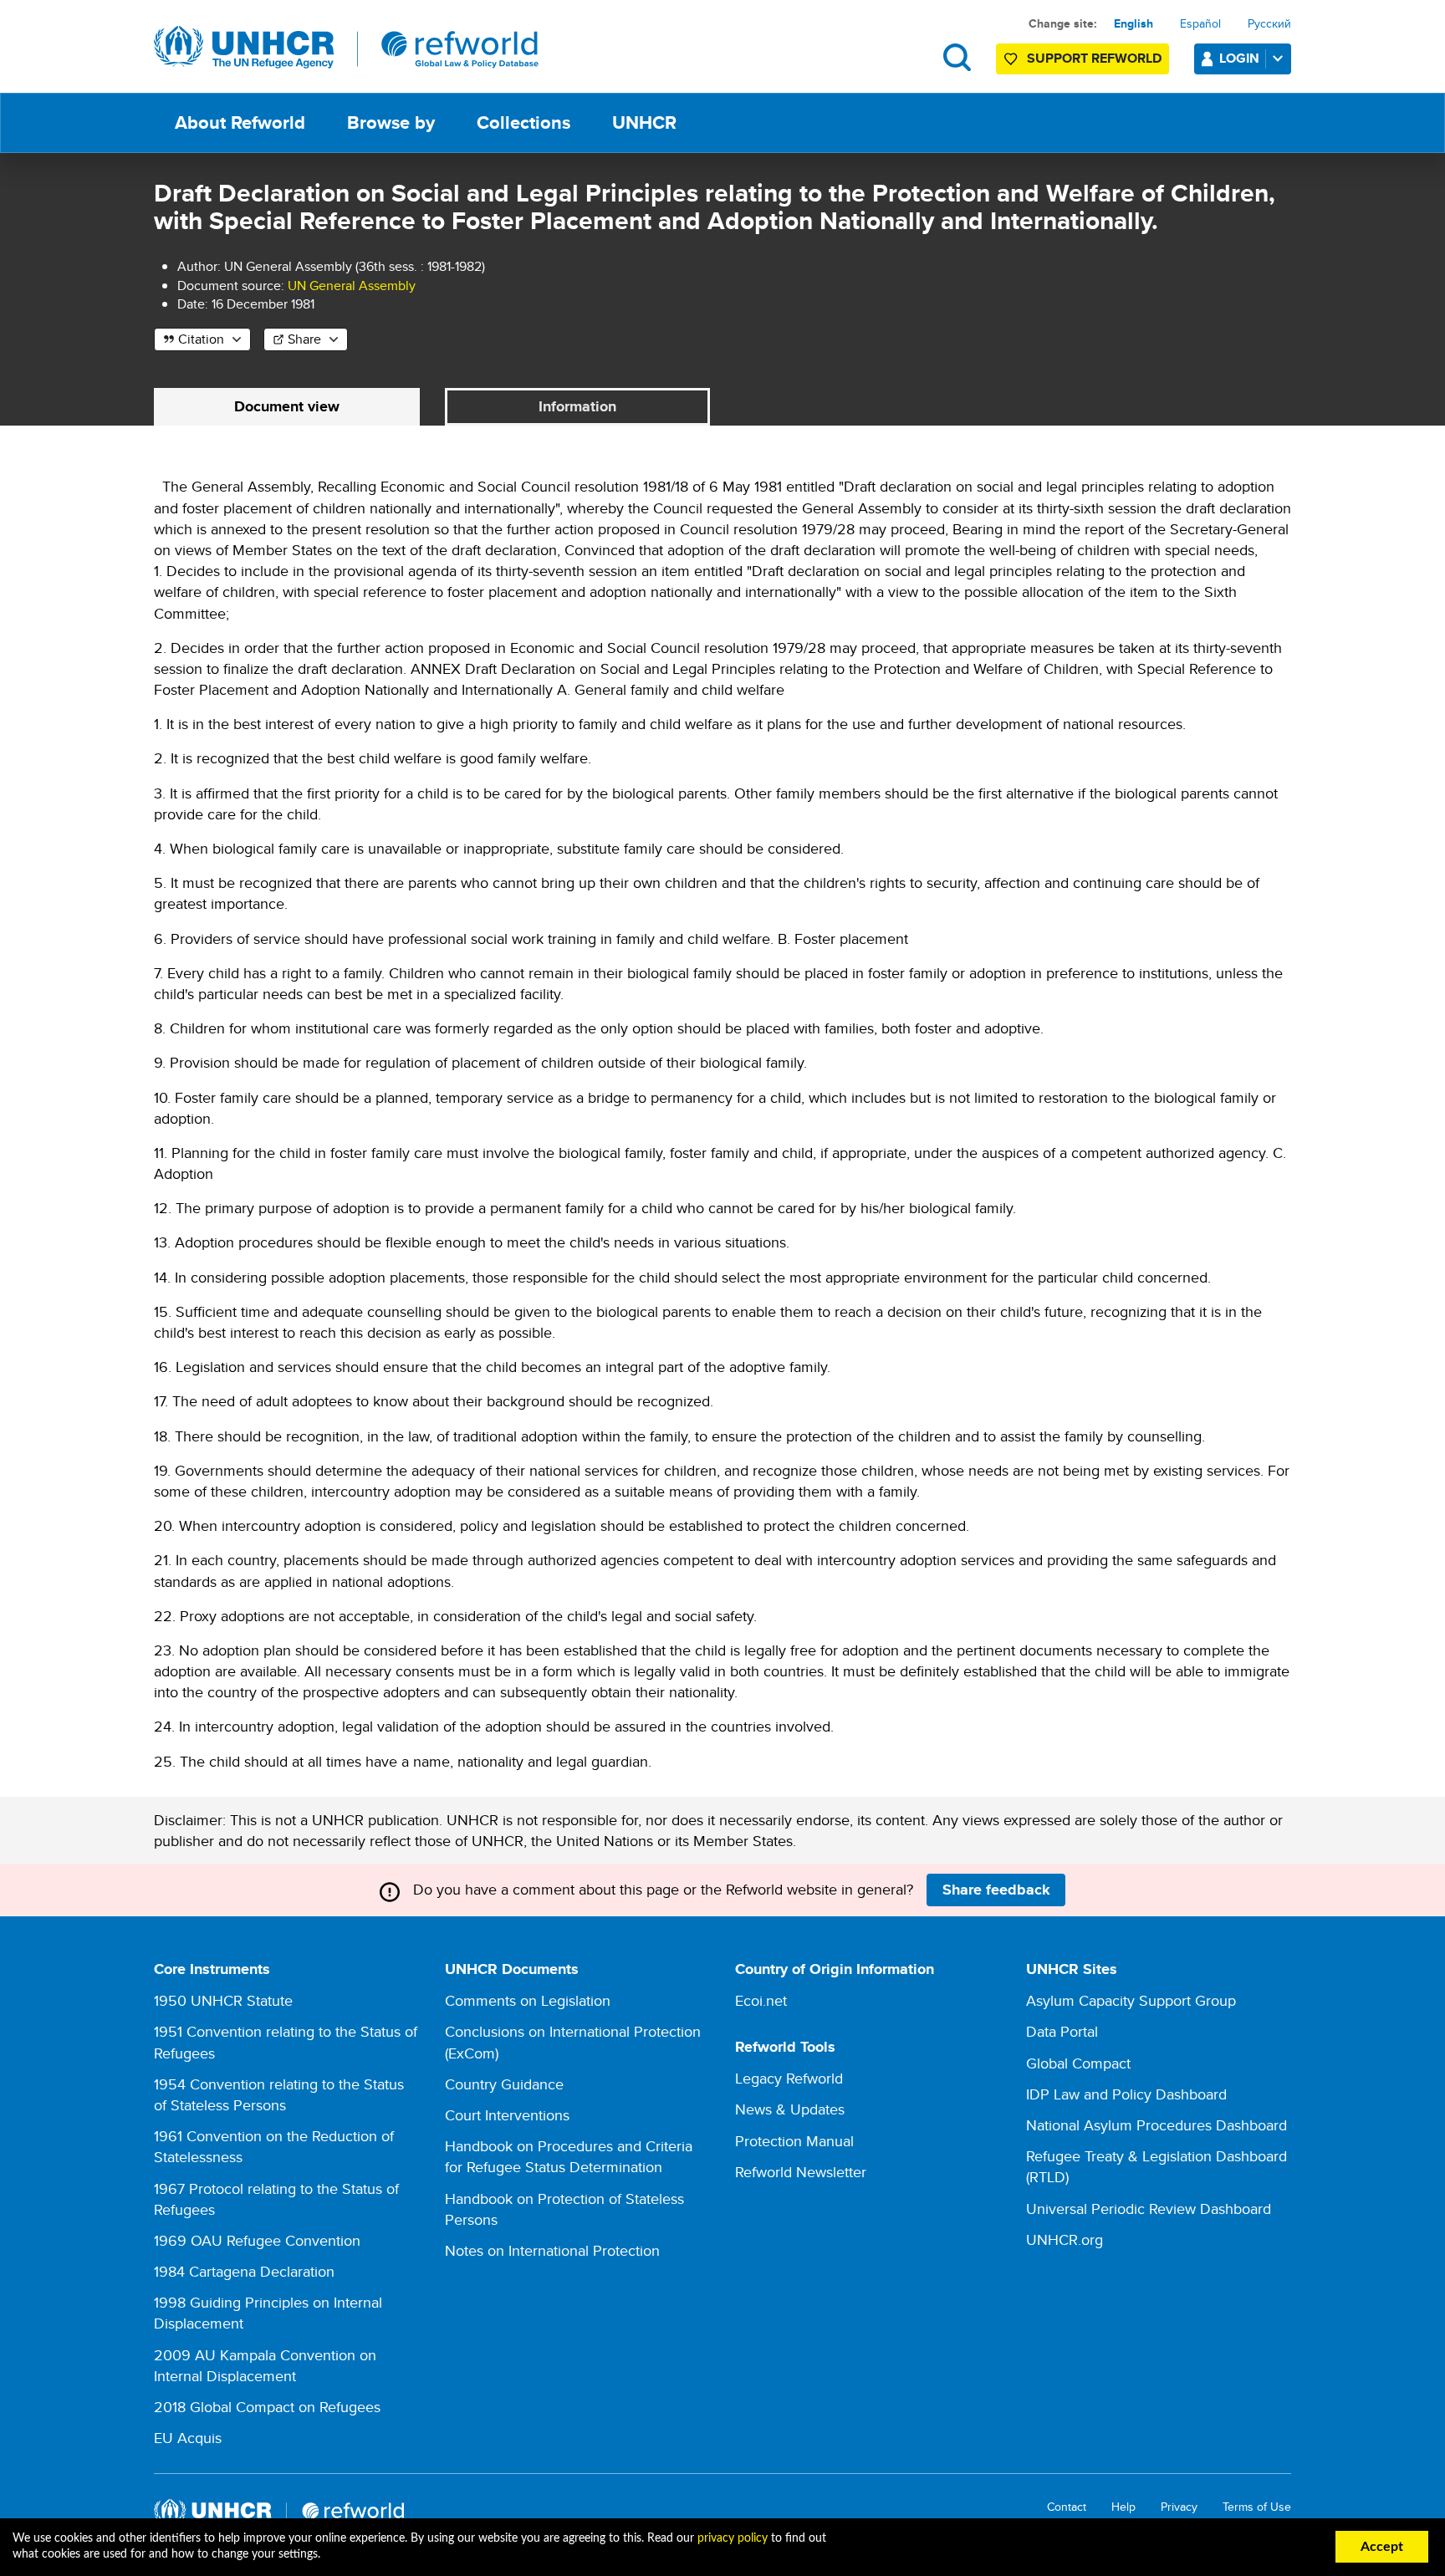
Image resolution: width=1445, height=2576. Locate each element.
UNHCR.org (1065, 2239)
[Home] (346, 48)
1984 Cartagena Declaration (244, 2271)
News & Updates (790, 2109)
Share (304, 339)
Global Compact (1078, 2063)
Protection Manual (794, 2141)
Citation (201, 339)
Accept (1382, 2547)
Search (957, 57)
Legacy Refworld (789, 2078)
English (1134, 23)
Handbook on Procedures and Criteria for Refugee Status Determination (569, 2156)
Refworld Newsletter (801, 2172)
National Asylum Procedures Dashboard (1157, 2125)
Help (1123, 2507)
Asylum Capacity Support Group (1131, 2000)
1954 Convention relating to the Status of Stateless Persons (279, 2094)
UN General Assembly (352, 286)
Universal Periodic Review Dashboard (1149, 2209)
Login (1239, 58)
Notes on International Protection (552, 2250)
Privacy (1179, 2507)
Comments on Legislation (528, 2000)
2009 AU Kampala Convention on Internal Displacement (265, 2365)
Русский (1269, 23)
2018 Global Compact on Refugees (267, 2407)
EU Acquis (188, 2438)
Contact (1067, 2507)
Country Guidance (504, 2084)
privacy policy (733, 2538)
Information (577, 406)
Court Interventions (507, 2115)
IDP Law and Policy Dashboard (1126, 2094)
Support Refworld (1094, 58)
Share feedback (996, 1890)
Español (1200, 23)
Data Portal (1062, 2031)
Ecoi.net (761, 2000)
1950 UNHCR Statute (223, 2000)
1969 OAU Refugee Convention (257, 2240)
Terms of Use (1257, 2507)
